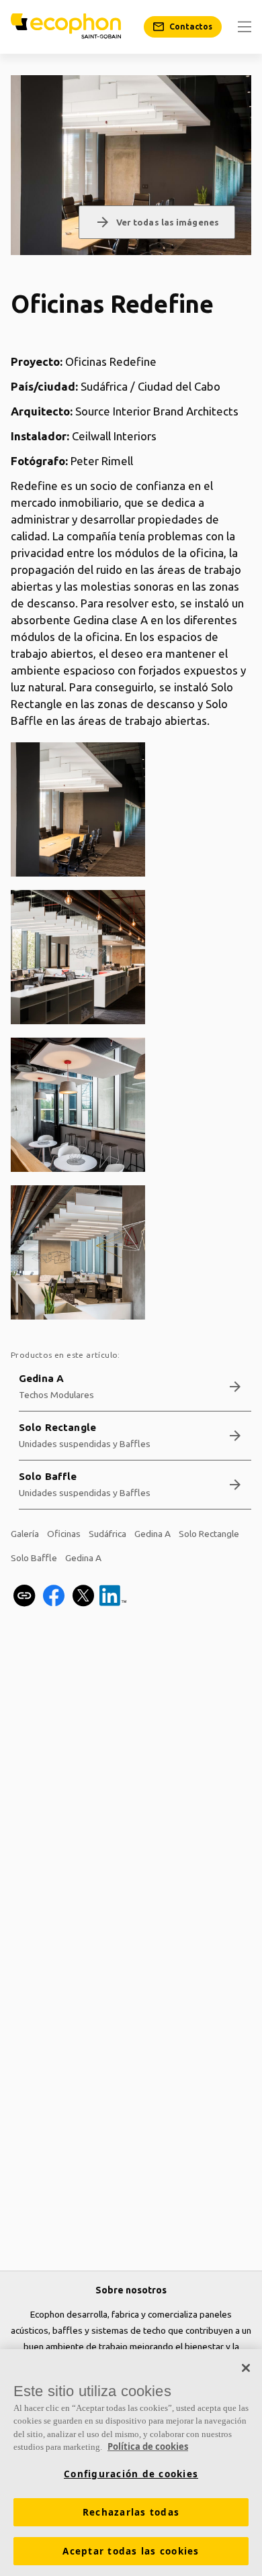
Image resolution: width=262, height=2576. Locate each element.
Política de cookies (148, 2446)
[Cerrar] (246, 2368)
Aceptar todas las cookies (131, 2551)
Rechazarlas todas (131, 2512)
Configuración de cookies (131, 2474)
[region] (131, 2463)
